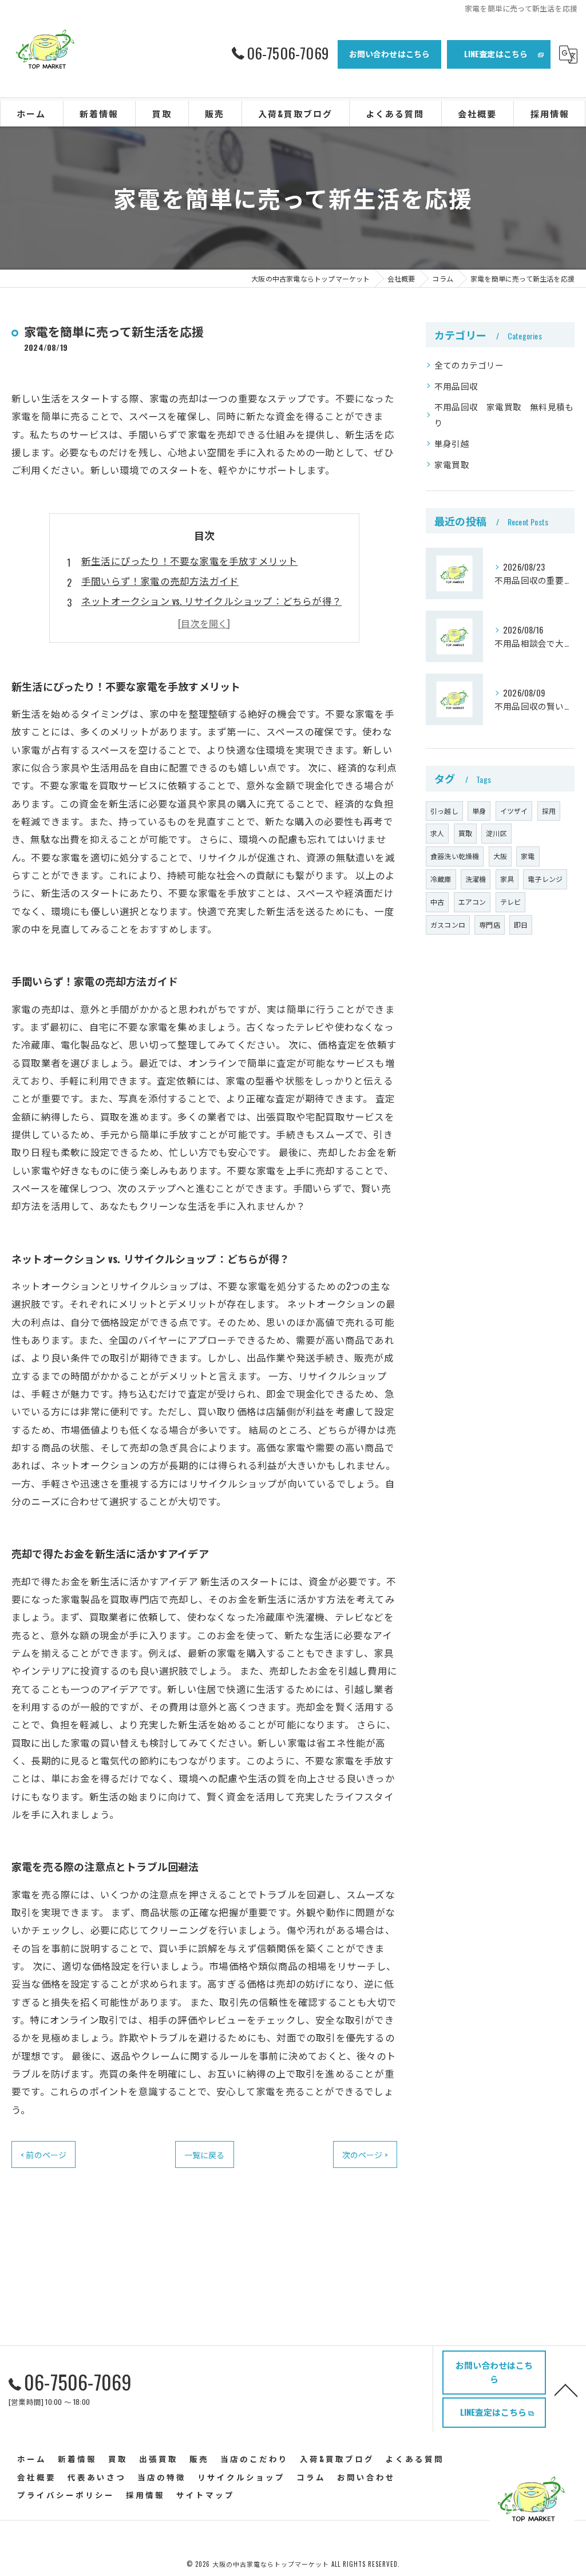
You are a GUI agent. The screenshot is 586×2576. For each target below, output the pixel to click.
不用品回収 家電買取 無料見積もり (504, 415)
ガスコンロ (448, 925)
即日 (521, 925)
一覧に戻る (205, 2154)
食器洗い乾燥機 (455, 856)
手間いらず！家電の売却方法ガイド (160, 581)
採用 (549, 811)
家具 (507, 879)
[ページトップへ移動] (566, 2389)
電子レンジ (545, 879)
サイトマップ (205, 2495)
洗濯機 (476, 879)
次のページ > (365, 2154)
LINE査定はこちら (496, 54)
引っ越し (444, 811)
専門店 (490, 925)
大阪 (500, 856)
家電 (528, 856)
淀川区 (496, 833)
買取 (465, 833)
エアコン (472, 902)
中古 (437, 902)
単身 (479, 811)
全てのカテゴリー (469, 365)
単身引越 (452, 443)
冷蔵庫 (441, 879)
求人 (437, 833)
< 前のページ (43, 2154)
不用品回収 (456, 386)
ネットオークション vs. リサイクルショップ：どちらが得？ (211, 601)
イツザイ (514, 811)
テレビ (511, 902)
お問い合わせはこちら (390, 54)
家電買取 (452, 464)
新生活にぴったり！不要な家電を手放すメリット (189, 561)
